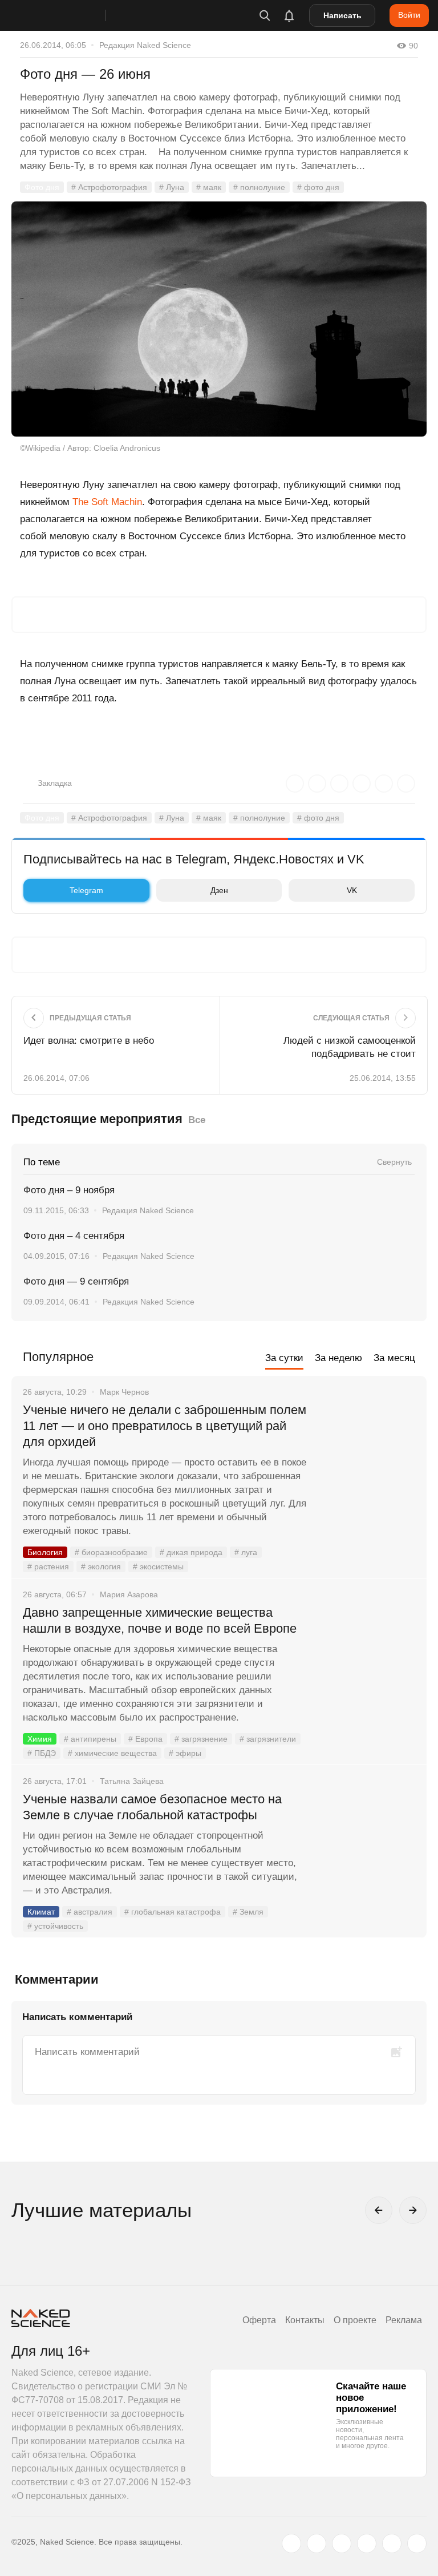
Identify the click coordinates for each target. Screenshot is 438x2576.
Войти (409, 15)
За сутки (284, 1358)
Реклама (404, 2320)
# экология (101, 1566)
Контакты (305, 2320)
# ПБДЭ (42, 1753)
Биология (45, 1552)
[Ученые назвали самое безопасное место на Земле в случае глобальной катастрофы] (367, 1842)
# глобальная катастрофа (173, 1912)
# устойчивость (55, 1926)
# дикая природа (191, 1552)
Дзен (219, 890)
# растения (48, 1566)
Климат (41, 1912)
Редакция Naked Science (145, 45)
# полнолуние (259, 187)
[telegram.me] (392, 2543)
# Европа (145, 1739)
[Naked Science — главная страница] (70, 15)
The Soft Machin (107, 502)
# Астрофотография (109, 187)
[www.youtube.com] (342, 2543)
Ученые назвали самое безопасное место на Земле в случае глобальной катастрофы (152, 1807)
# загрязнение (201, 1739)
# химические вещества (112, 1753)
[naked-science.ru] (417, 2543)
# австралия (90, 1912)
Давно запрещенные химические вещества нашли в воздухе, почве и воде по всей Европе (160, 1620)
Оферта (259, 2320)
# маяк (209, 187)
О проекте (355, 2320)
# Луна (172, 187)
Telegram (86, 890)
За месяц (394, 1358)
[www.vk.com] (317, 2543)
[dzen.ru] (367, 2543)
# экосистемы (158, 1566)
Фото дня (42, 187)
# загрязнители (268, 1739)
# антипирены (90, 1739)
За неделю (338, 1358)
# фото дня (318, 187)
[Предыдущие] (379, 2210)
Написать (342, 15)
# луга (246, 1552)
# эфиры (185, 1753)
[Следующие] (413, 2210)
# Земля (248, 1912)
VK (352, 890)
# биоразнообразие (111, 1552)
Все (197, 1120)
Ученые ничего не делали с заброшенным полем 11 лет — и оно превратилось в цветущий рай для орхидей (165, 1426)
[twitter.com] (291, 2543)
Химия (40, 1739)
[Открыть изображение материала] (219, 319)
